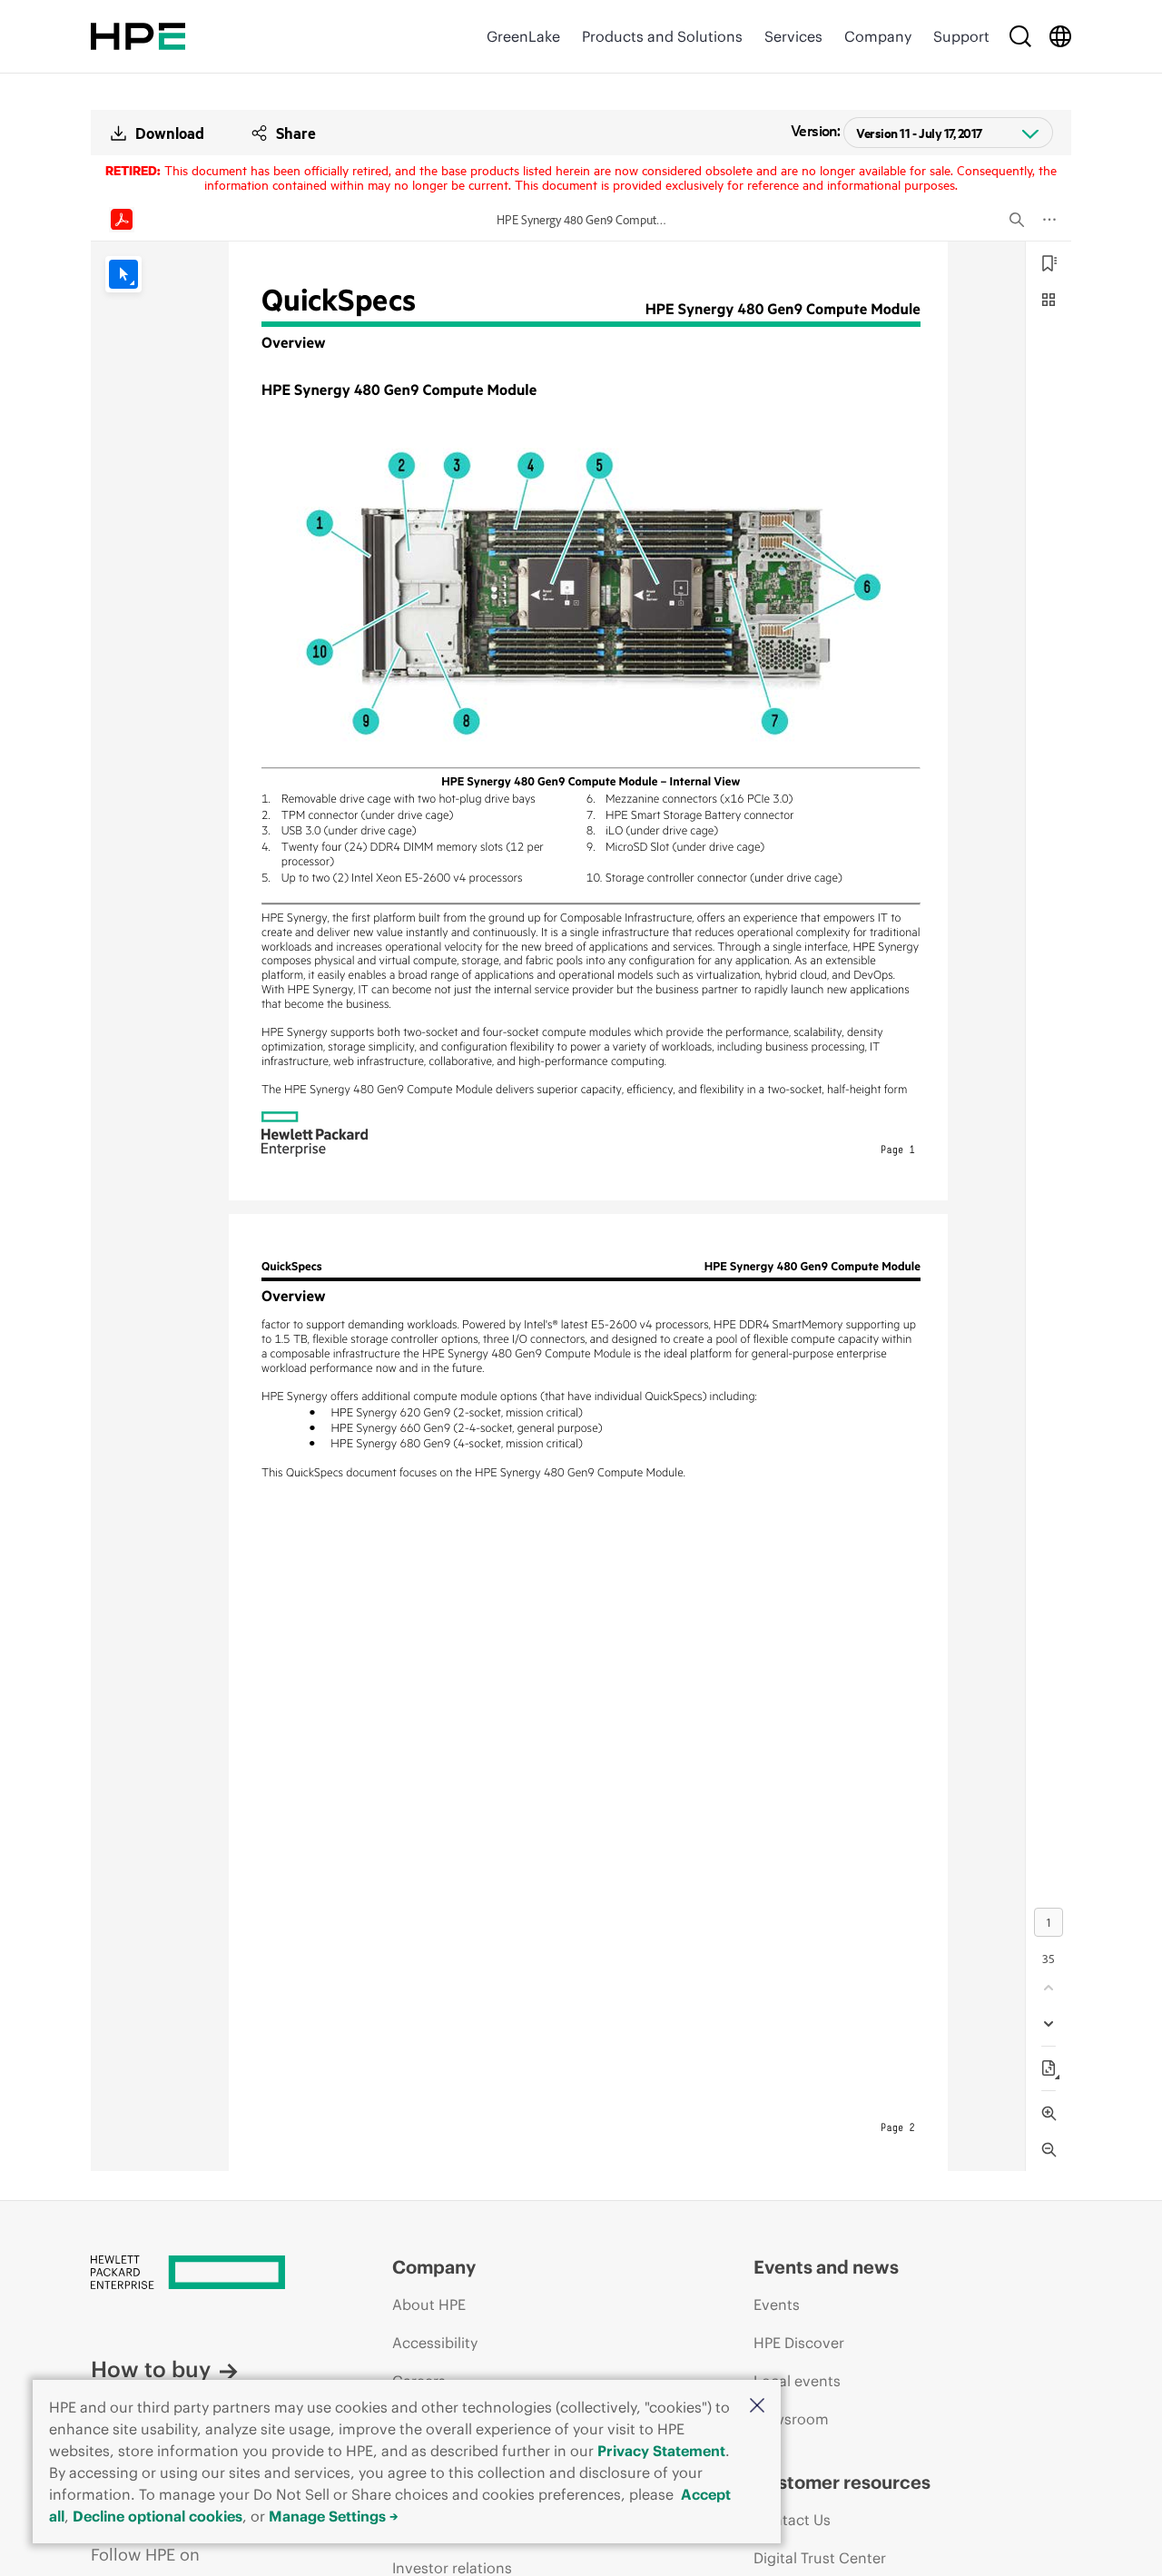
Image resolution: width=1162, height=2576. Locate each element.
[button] (757, 2407)
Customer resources (842, 2482)
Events (777, 2305)
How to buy (151, 2369)
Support (961, 36)
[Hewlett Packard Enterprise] (138, 36)
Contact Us (792, 2520)
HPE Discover (799, 2343)
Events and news (826, 2267)
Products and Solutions (662, 36)
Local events (797, 2381)
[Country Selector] (1060, 36)
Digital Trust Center (820, 2558)
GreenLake (523, 36)
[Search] (1020, 36)
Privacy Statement (661, 2451)
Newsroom (791, 2419)
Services (793, 36)
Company (878, 36)
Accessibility (435, 2343)
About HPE (429, 2305)
